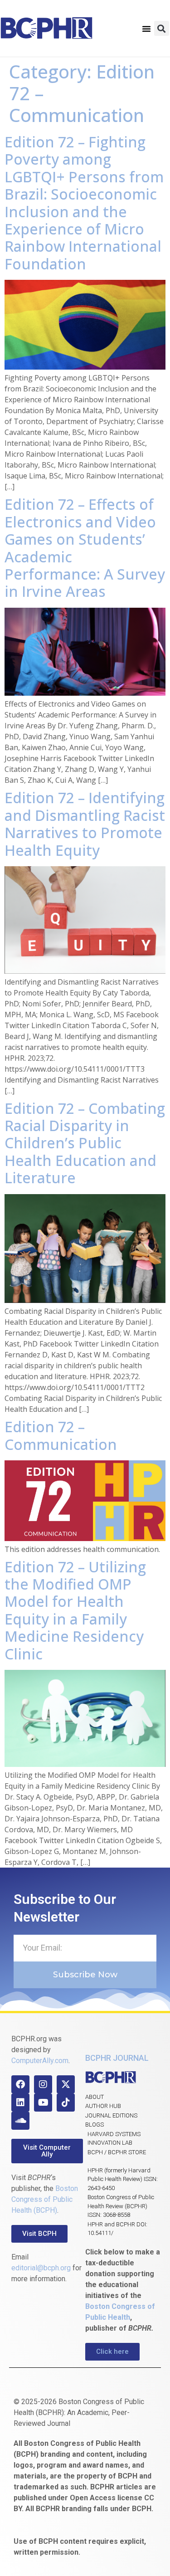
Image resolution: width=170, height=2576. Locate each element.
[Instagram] (43, 2084)
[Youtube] (43, 2103)
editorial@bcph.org (41, 2268)
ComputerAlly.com (40, 2061)
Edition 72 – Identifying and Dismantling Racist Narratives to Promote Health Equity (85, 824)
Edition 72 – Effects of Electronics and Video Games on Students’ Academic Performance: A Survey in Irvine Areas (85, 548)
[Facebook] (20, 2084)
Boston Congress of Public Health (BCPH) (45, 2199)
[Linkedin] (20, 2103)
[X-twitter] (66, 2084)
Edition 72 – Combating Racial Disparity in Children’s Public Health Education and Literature (85, 1143)
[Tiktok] (66, 2103)
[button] (146, 29)
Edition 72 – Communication (61, 1435)
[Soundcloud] (20, 2121)
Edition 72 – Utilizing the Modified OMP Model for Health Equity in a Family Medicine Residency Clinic (75, 1610)
